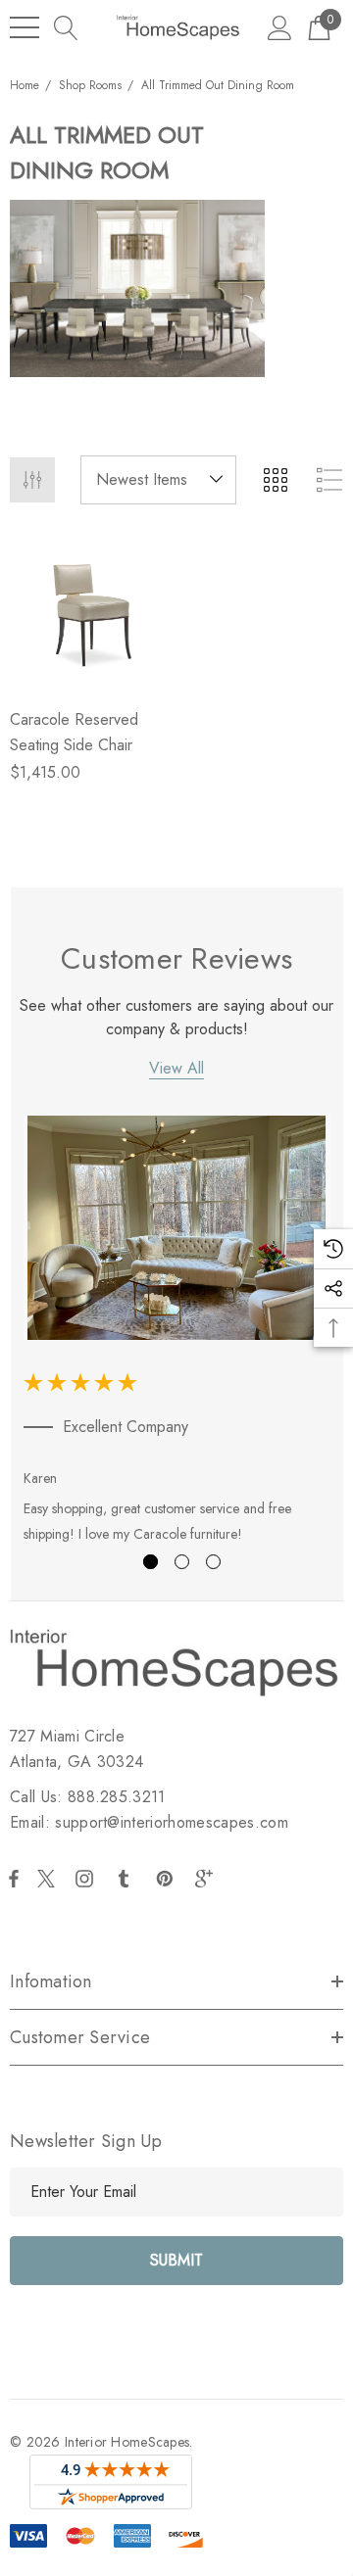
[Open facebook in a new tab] (14, 1879)
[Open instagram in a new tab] (87, 1879)
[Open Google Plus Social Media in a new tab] (208, 1879)
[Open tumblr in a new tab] (127, 1879)
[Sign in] (280, 27)
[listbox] (158, 480)
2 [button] (182, 1562)
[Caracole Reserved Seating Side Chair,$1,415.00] (89, 613)
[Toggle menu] (25, 27)
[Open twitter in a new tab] (49, 1879)
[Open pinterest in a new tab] (168, 1879)
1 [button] (151, 1562)
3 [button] (213, 1562)
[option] (177, 1334)
